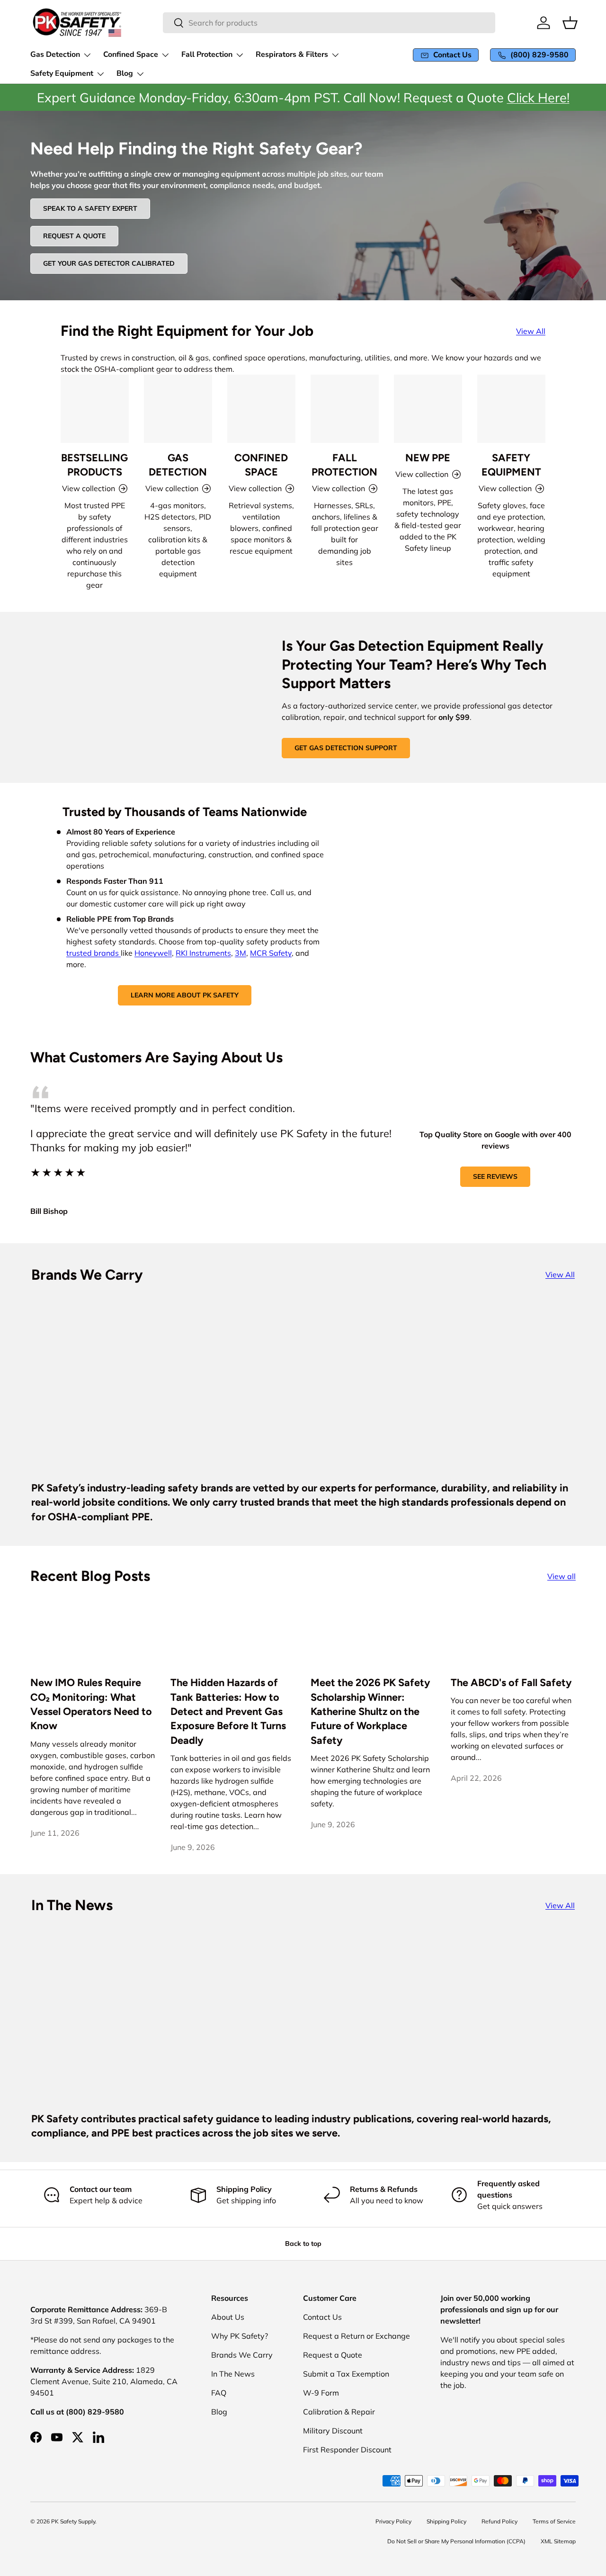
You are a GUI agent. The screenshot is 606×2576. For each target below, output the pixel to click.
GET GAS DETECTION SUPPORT (346, 748)
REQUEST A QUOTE (74, 236)
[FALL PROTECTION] (345, 409)
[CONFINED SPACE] (261, 409)
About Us (228, 2317)
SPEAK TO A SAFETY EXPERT (90, 208)
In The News (233, 2374)
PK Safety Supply (73, 2521)
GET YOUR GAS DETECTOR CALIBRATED (109, 263)
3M (241, 953)
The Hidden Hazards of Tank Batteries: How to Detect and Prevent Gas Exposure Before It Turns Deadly (228, 1711)
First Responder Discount (347, 2450)
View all (561, 1576)
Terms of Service (554, 2521)
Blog (219, 2412)
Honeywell (153, 953)
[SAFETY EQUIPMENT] (511, 409)
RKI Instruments (203, 953)
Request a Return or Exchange (356, 2336)
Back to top (303, 2244)
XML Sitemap (558, 2541)
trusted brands (94, 953)
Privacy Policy (393, 2521)
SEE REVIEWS (495, 1176)
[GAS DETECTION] (178, 409)
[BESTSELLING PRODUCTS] (95, 409)
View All (531, 331)
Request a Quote (333, 2355)
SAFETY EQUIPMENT (511, 465)
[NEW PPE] (428, 409)
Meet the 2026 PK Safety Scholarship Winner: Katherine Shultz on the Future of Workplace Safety (370, 1711)
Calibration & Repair (339, 2412)
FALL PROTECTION (344, 465)
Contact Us (322, 2317)
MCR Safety (271, 953)
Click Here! (538, 98)
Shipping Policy (446, 2521)
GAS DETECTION (178, 465)
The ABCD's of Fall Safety (511, 1682)
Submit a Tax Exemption (346, 2374)
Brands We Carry (242, 2355)
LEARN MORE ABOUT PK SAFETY (185, 995)
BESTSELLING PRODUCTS (94, 465)
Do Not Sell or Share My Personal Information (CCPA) (456, 2541)
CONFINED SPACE (261, 465)
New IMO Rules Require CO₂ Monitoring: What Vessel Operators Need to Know (91, 1704)
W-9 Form (321, 2393)
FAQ (219, 2393)
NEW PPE (428, 458)
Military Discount (333, 2431)
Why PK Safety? (240, 2336)
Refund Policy (499, 2521)
